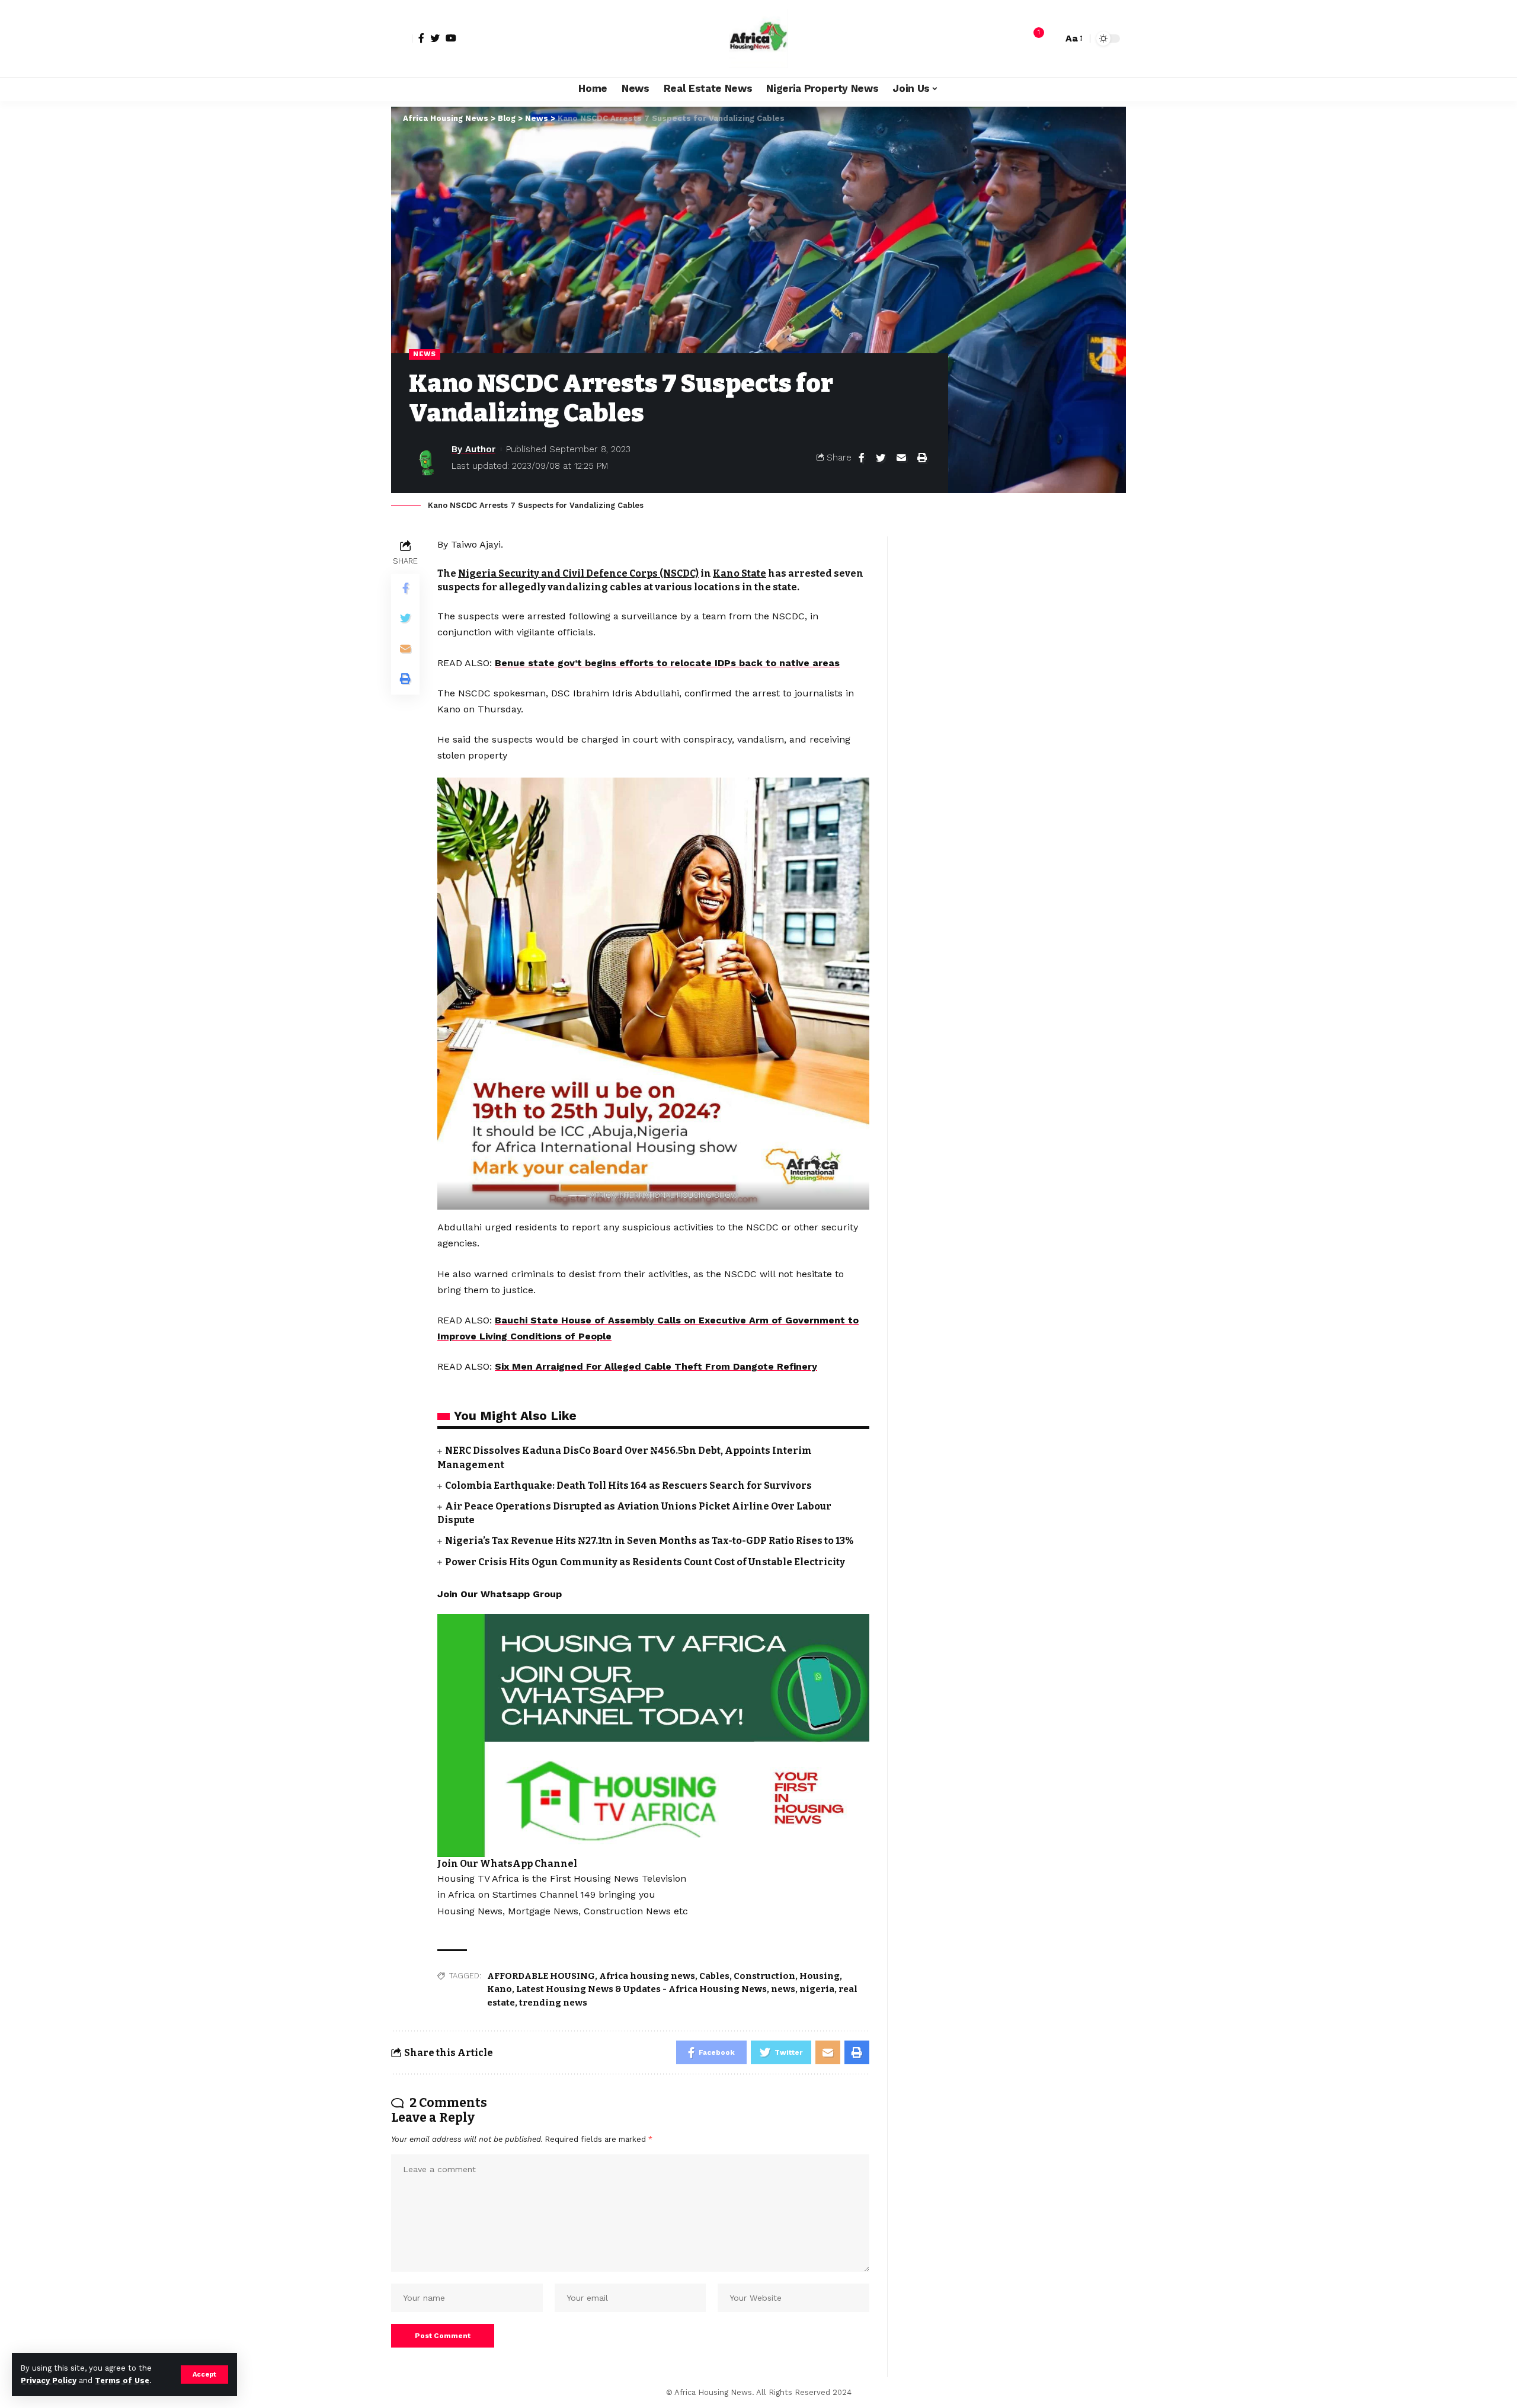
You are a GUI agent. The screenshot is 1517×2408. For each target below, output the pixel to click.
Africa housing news (647, 1976)
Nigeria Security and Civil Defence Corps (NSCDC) (578, 573)
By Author (473, 449)
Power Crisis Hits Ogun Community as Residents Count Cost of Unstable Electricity (645, 1562)
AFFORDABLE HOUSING (541, 1976)
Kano (500, 1989)
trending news (553, 2003)
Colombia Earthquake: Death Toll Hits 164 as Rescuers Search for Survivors (628, 1486)
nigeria (817, 1989)
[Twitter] (435, 38)
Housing (820, 1976)
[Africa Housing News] (758, 39)
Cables (714, 1976)
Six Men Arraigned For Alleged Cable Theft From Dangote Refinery (656, 1366)
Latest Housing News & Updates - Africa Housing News (641, 1989)
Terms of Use (122, 2380)
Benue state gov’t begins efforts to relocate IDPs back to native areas (667, 663)
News (425, 354)
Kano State (740, 573)
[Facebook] (421, 38)
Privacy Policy (49, 2380)
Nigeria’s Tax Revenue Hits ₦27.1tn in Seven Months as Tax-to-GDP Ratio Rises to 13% (649, 1541)
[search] (1051, 39)
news (783, 1989)
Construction (764, 1976)
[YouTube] (451, 38)
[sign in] (402, 39)
